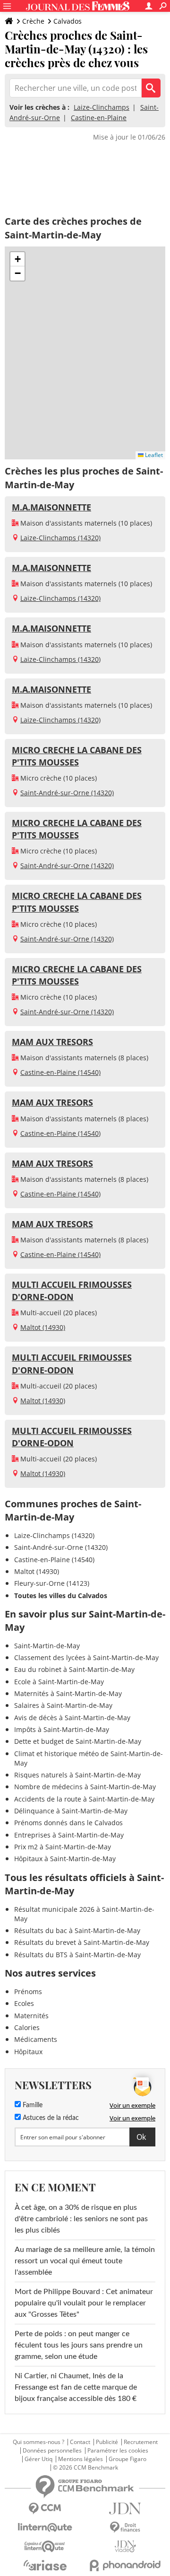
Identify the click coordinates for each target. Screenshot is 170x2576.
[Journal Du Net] (125, 2509)
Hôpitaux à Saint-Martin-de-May (65, 1859)
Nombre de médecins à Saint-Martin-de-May (85, 1787)
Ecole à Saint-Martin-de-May (59, 1682)
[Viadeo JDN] (125, 2546)
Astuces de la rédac (50, 2118)
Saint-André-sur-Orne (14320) (67, 793)
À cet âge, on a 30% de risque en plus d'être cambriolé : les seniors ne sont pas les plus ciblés (81, 2219)
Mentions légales (81, 2459)
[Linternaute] (45, 2528)
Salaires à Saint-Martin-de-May (63, 1705)
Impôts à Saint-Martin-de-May (62, 1729)
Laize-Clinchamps (102, 107)
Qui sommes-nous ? (38, 2442)
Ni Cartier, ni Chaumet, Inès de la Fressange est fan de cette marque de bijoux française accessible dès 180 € (76, 2387)
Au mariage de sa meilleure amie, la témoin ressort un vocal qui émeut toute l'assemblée (85, 2261)
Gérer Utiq (38, 2459)
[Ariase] (45, 2565)
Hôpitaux (28, 2052)
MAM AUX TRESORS (52, 1042)
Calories (27, 2027)
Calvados (68, 21)
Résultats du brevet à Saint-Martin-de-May (82, 1942)
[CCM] (45, 2509)
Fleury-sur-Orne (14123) (52, 1583)
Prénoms (28, 1991)
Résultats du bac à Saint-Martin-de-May (77, 1930)
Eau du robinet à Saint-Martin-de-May (74, 1669)
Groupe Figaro (127, 2459)
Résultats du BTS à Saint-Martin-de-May (77, 1955)
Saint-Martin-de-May (47, 1646)
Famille (32, 2105)
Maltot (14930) (43, 1327)
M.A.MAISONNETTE (51, 507)
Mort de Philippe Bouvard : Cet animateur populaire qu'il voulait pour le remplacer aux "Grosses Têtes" (84, 2303)
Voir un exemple (132, 2105)
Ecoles (24, 2003)
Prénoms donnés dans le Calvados (68, 1823)
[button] (17, 259)
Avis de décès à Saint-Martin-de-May (72, 1718)
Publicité (107, 2442)
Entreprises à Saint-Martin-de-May (69, 1835)
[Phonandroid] (125, 2565)
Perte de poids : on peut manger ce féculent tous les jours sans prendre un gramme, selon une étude (79, 2345)
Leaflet (153, 455)
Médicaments (36, 2039)
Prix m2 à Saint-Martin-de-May (63, 1847)
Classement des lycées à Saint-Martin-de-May (86, 1657)
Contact (80, 2442)
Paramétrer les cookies (118, 2451)
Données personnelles (52, 2451)
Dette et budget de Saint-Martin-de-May (78, 1741)
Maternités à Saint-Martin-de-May (68, 1693)
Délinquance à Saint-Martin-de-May (71, 1811)
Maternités (31, 2016)
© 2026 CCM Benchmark (85, 2468)
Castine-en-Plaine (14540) (60, 1072)
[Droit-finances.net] (125, 2528)
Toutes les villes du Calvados (61, 1596)
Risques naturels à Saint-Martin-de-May (77, 1775)
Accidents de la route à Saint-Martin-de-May (84, 1799)
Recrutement (141, 2442)
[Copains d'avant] (45, 2546)
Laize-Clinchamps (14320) (60, 538)
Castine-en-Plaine (99, 118)
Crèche (33, 21)
